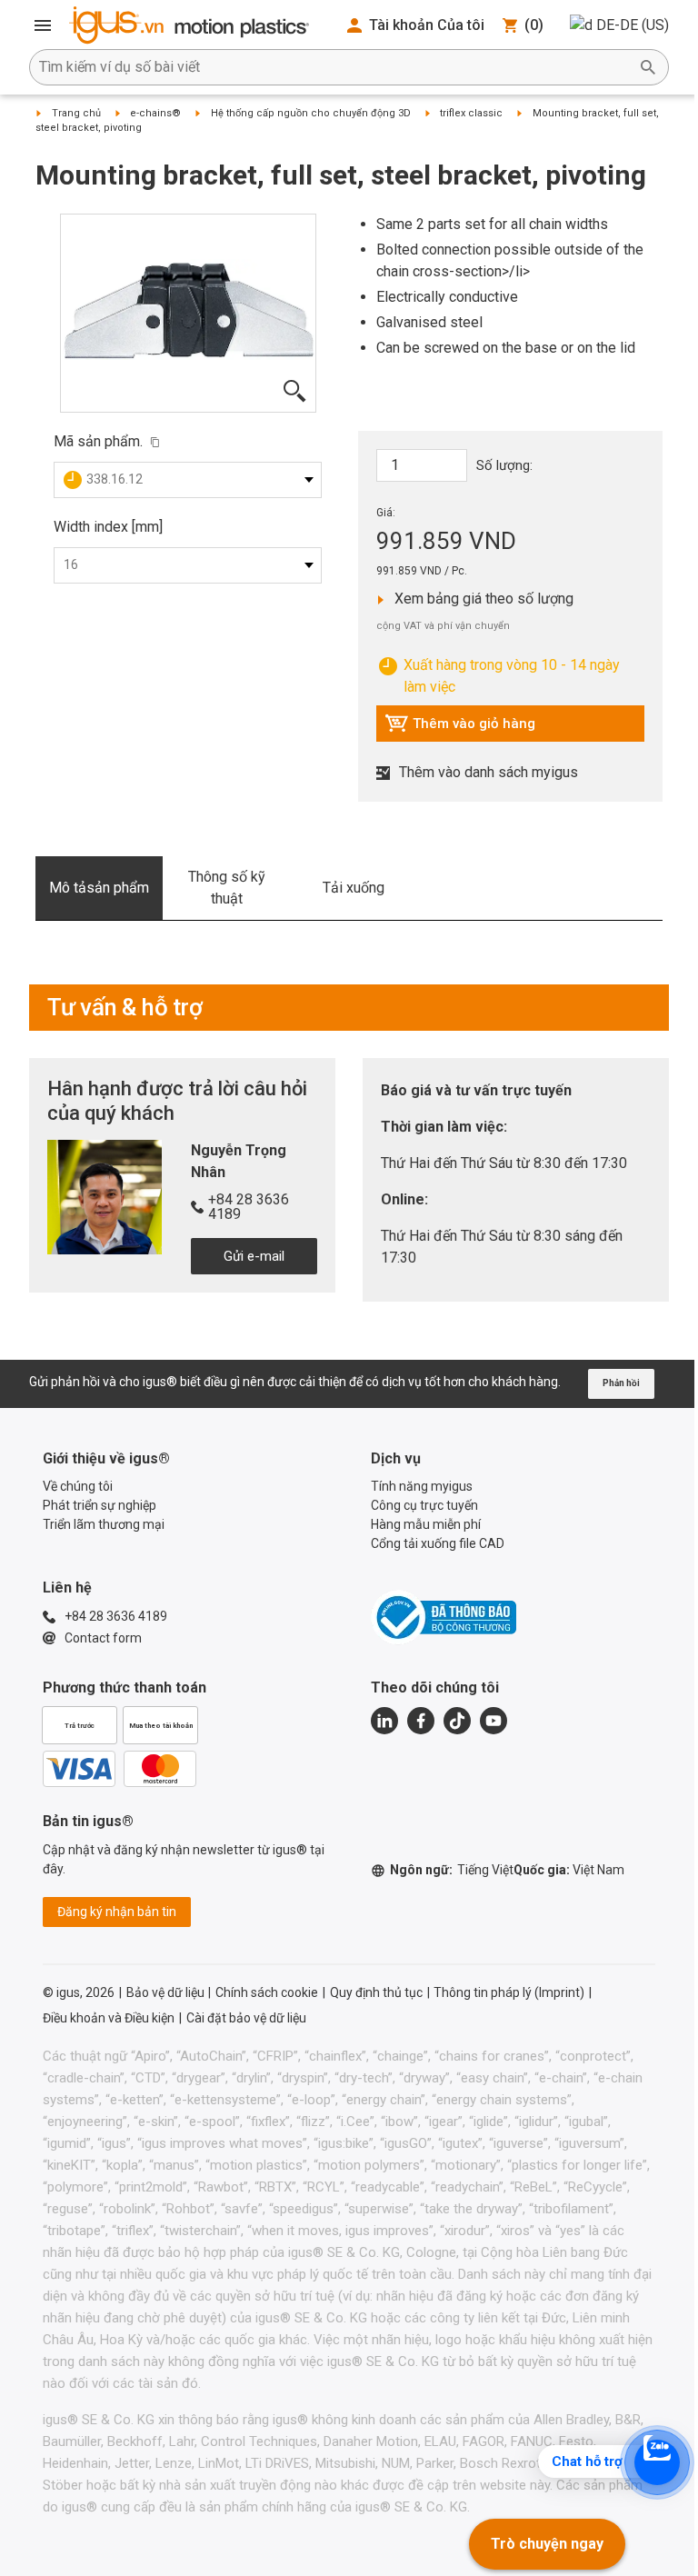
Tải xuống (354, 888)
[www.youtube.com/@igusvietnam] (494, 1721)
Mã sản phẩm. (98, 441)
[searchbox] (334, 67)
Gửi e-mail (254, 1256)
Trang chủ (76, 113)
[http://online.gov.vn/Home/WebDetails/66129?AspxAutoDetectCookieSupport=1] (444, 1617)
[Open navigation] (43, 25)
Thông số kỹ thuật (227, 888)
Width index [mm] (108, 527)
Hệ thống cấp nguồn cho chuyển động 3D (311, 113)
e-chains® (155, 113)
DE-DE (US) (633, 25)
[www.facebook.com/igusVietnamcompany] (421, 1721)
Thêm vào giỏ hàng (460, 728)
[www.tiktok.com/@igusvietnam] (457, 1721)
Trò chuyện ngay (547, 2544)
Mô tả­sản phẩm (99, 888)
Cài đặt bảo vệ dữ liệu (246, 2018)
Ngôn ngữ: (452, 1870)
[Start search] (648, 67)
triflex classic (471, 113)
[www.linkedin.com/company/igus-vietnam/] (384, 1721)
